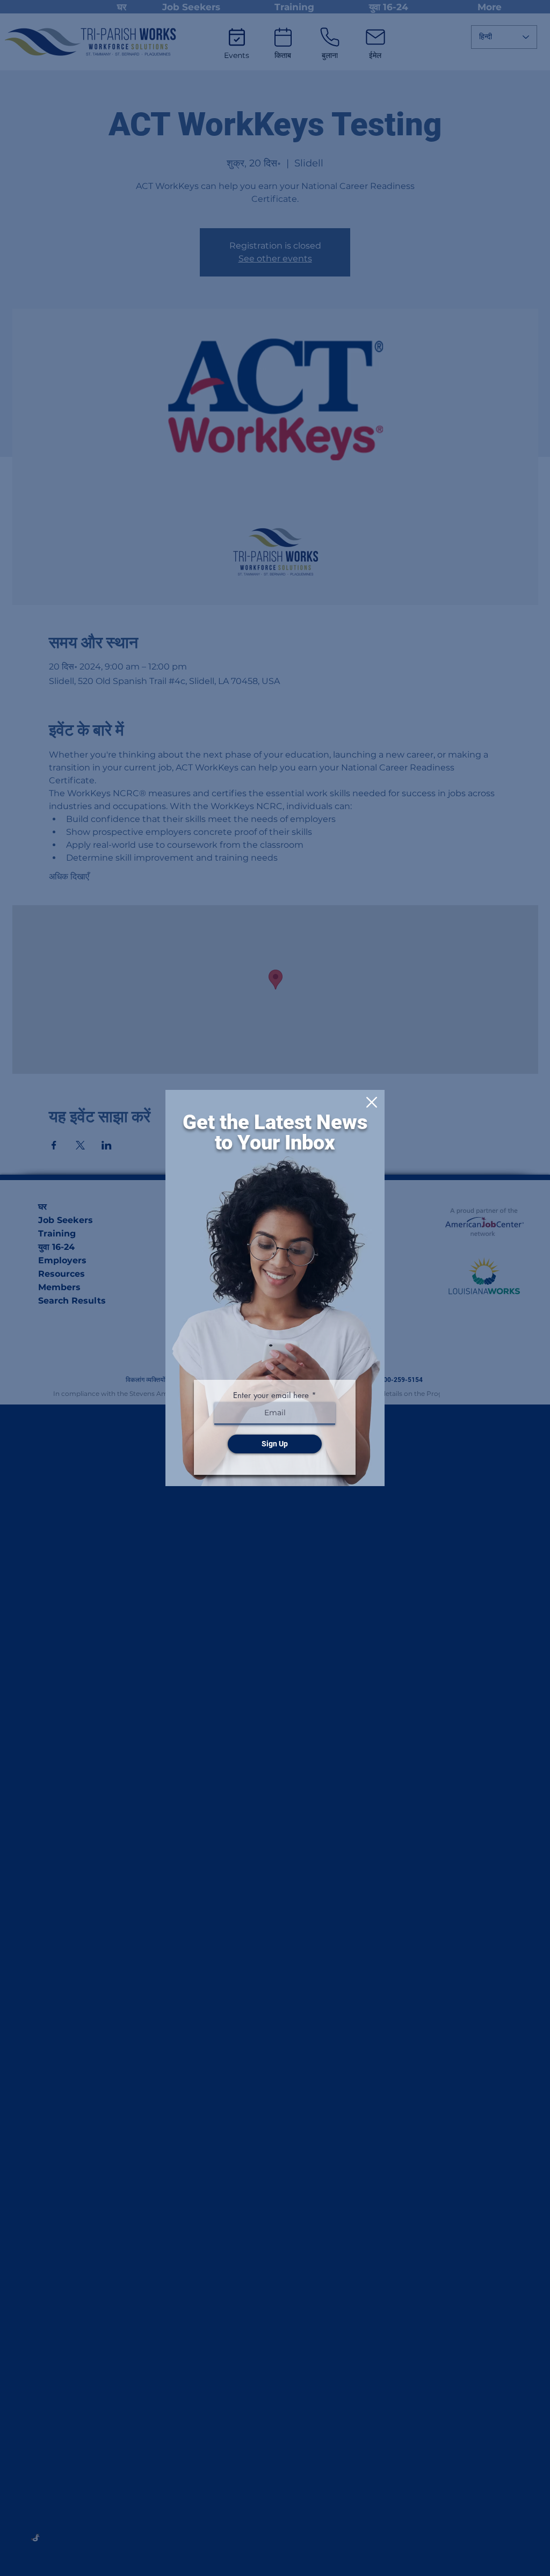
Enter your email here (271, 1395)
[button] (372, 1102)
